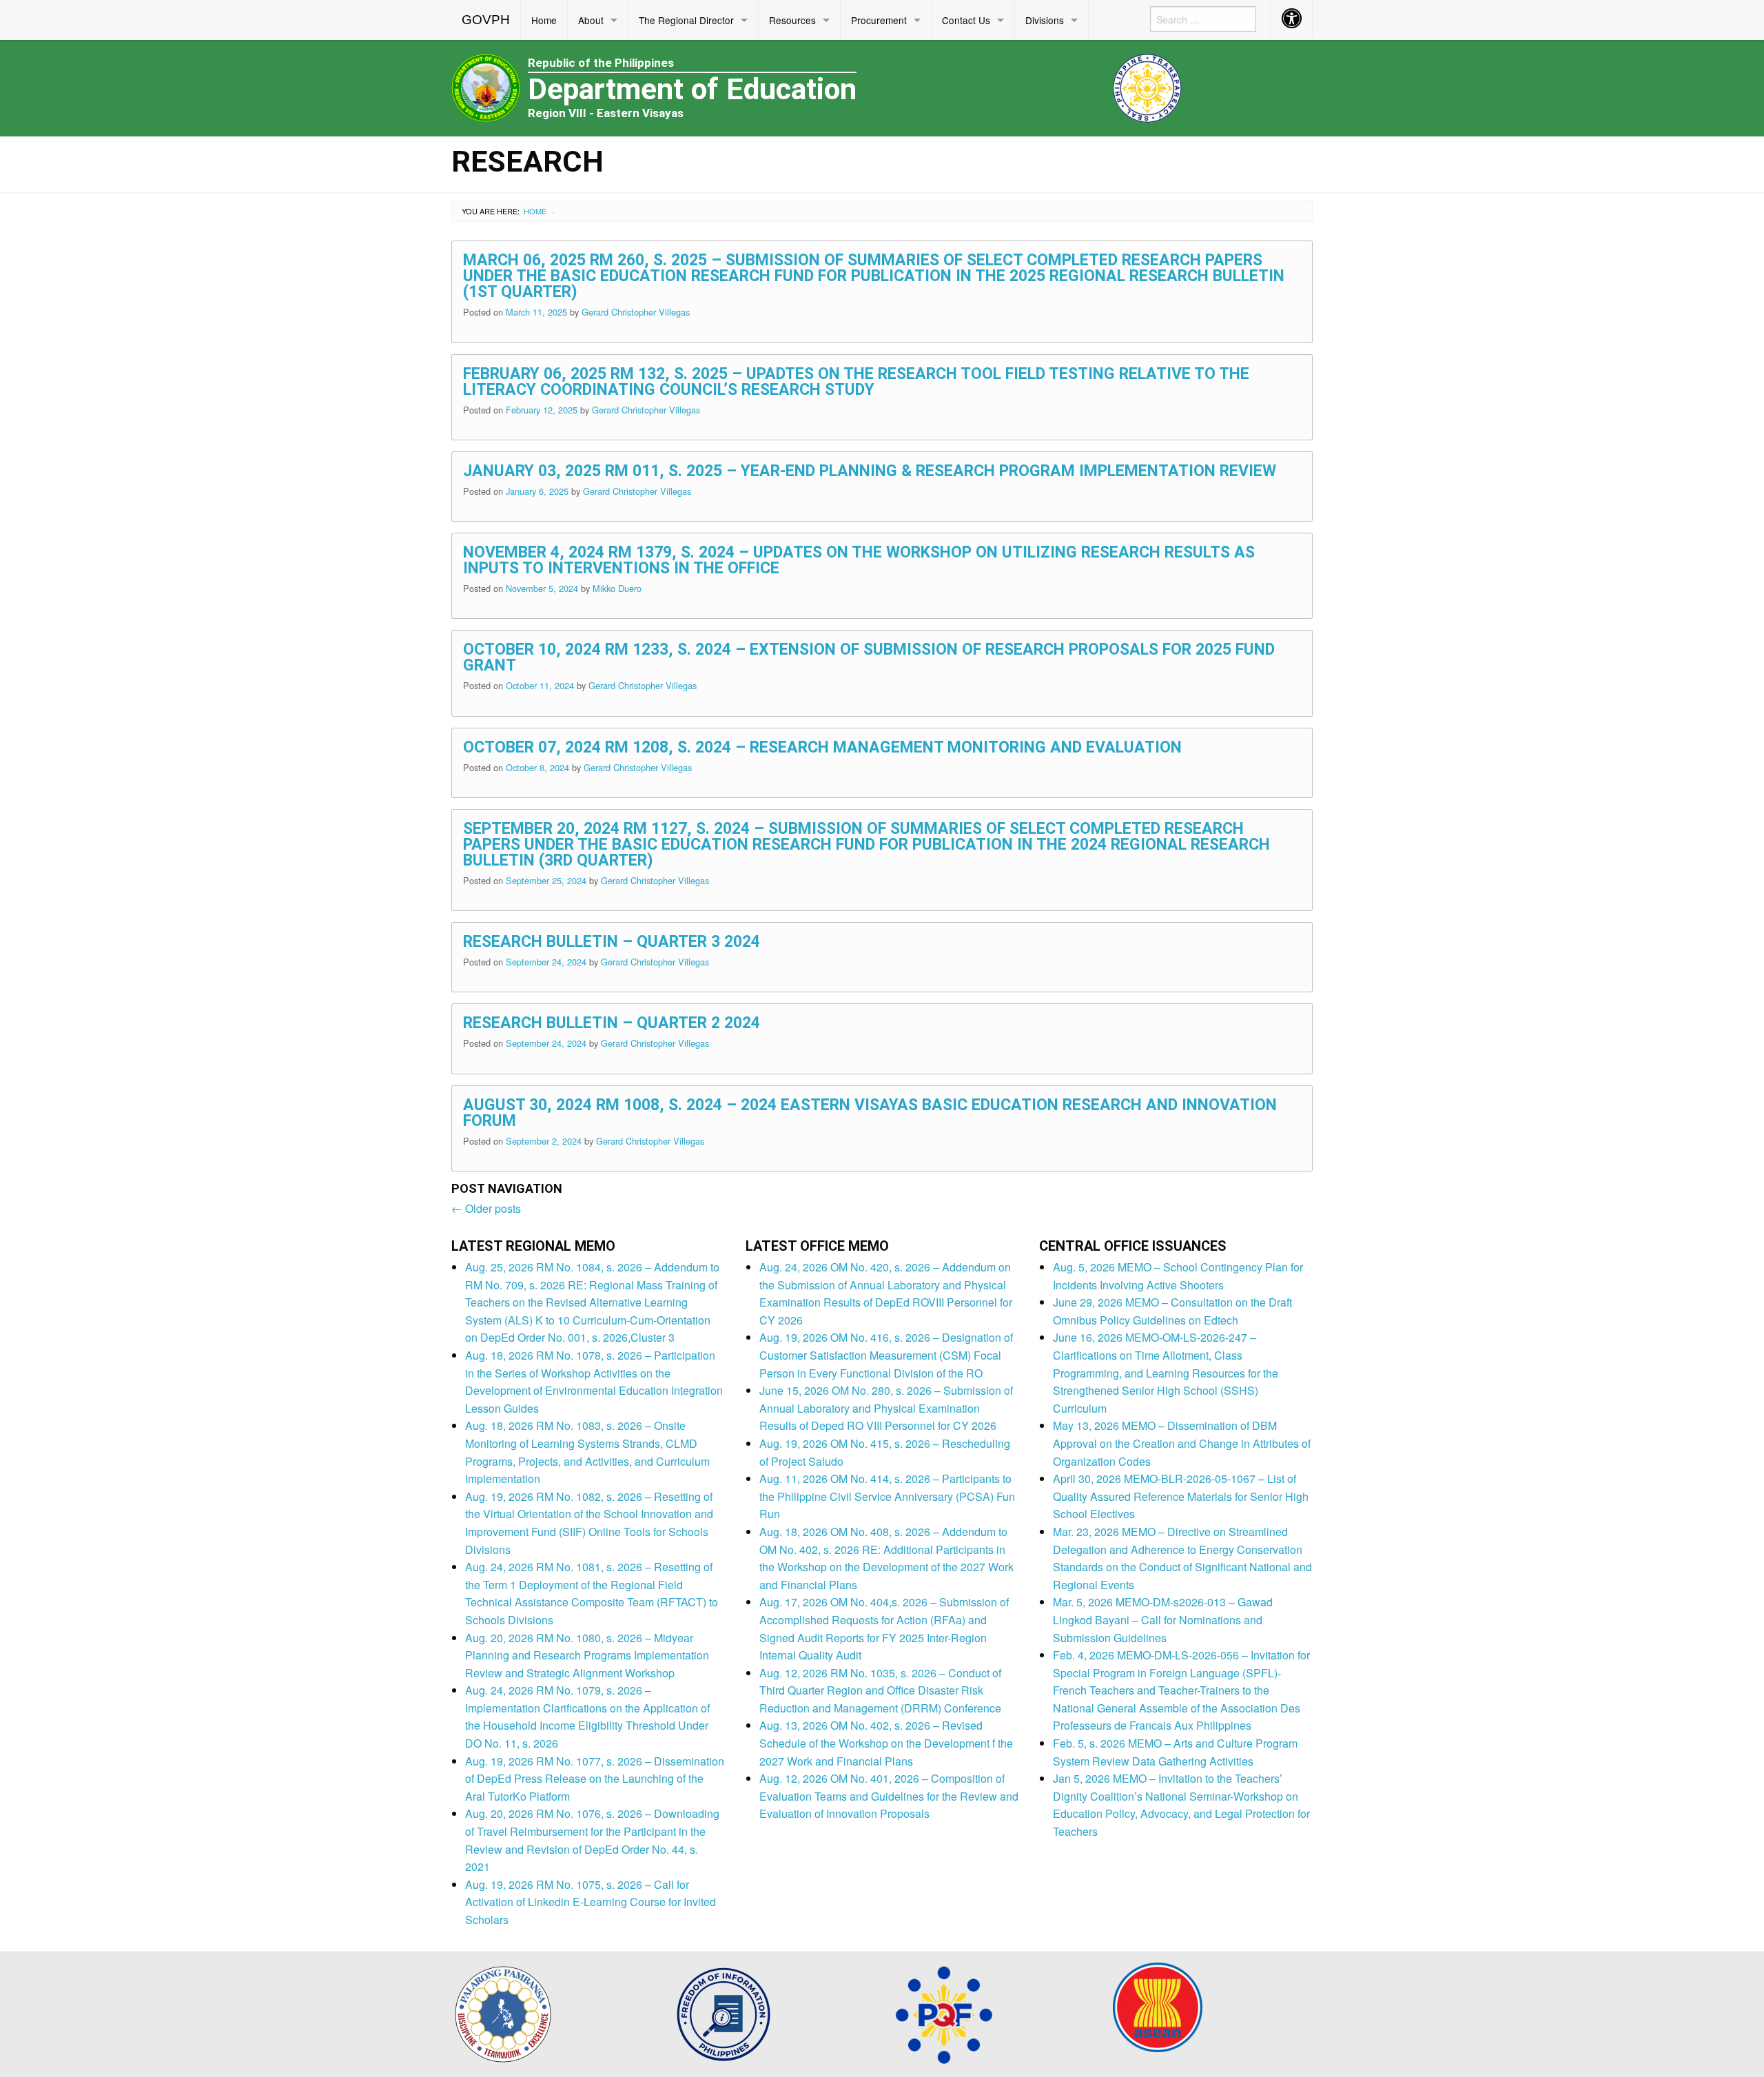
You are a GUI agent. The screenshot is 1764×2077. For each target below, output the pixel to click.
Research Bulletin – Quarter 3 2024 (612, 942)
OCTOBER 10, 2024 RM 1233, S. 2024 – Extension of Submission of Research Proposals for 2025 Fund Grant (869, 657)
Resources (792, 20)
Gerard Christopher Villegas (636, 312)
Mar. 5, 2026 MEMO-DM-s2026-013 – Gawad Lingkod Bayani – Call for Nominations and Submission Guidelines (1163, 1619)
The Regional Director (686, 20)
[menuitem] (486, 20)
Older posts (486, 1208)
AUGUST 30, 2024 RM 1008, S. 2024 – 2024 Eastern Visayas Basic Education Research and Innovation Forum (870, 1113)
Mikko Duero (617, 588)
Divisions (1045, 20)
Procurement (879, 20)
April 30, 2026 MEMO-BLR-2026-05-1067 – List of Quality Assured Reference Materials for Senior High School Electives (1181, 1496)
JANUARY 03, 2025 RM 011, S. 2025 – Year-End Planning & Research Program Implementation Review (870, 471)
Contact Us (966, 20)
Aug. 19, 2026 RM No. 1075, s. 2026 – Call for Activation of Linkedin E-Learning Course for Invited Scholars (591, 1902)
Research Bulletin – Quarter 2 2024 (612, 1023)
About (591, 20)
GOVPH (486, 20)
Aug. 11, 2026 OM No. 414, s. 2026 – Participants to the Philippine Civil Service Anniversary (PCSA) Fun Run (887, 1496)
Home (544, 20)
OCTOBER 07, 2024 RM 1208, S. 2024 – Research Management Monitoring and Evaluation (822, 747)
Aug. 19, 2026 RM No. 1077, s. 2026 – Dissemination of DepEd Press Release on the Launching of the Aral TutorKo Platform (595, 1779)
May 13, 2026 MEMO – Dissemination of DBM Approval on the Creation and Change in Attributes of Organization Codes (1182, 1443)
